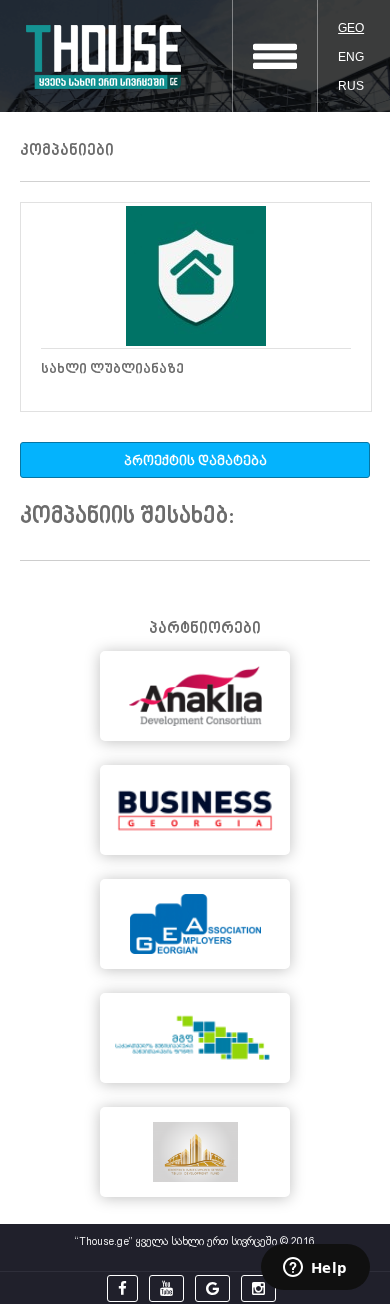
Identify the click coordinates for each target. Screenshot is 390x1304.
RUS (351, 86)
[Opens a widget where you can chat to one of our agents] (315, 1269)
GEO (351, 28)
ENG (351, 57)
